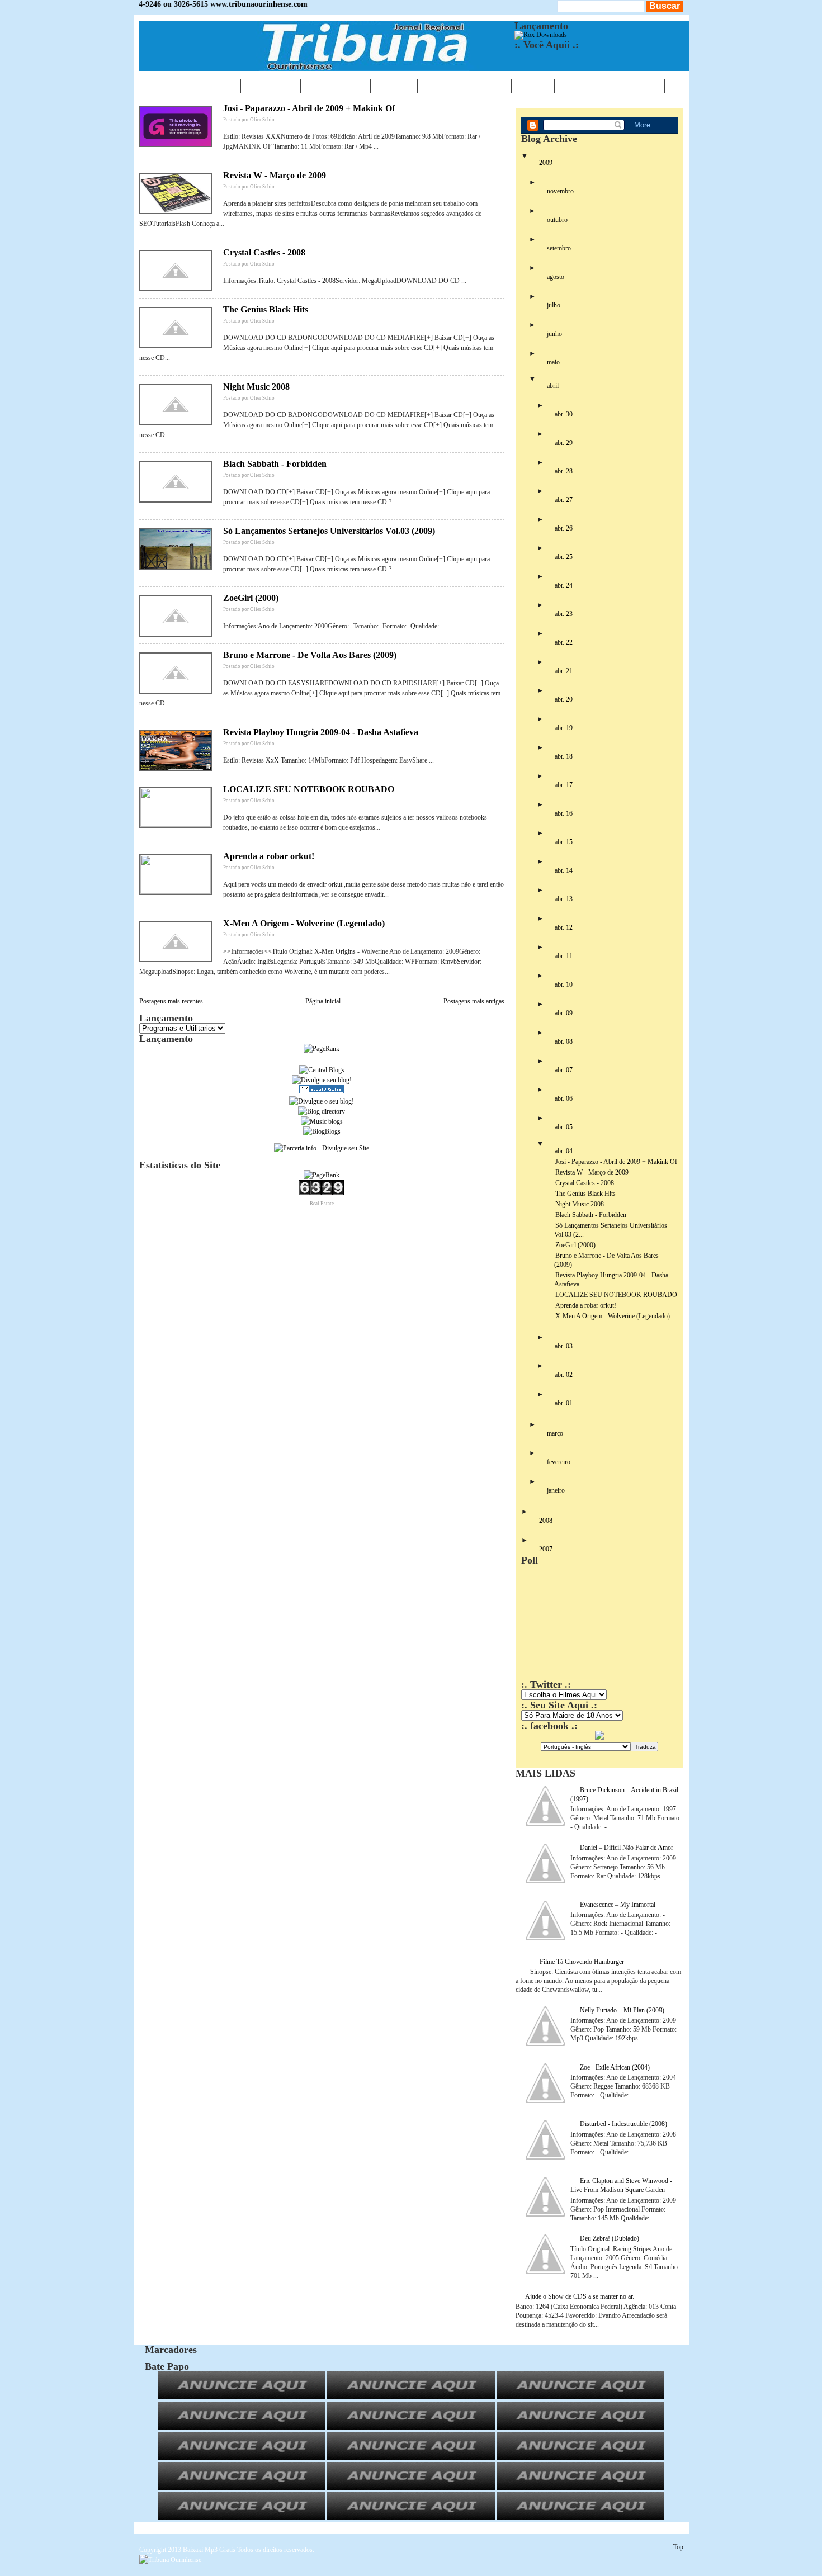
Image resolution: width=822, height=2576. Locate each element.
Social (579, 86)
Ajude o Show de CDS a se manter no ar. (580, 2296)
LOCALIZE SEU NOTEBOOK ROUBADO (309, 789)
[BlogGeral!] (322, 1080)
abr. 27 (564, 500)
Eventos (271, 86)
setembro (559, 248)
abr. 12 (564, 927)
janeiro (556, 1490)
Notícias (211, 86)
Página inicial (323, 1001)
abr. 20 (564, 699)
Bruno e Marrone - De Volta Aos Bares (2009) (310, 655)
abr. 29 (564, 443)
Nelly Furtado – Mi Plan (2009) (622, 2010)
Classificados (464, 86)
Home (160, 86)
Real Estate (322, 1204)
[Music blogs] (322, 1121)
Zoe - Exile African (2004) (615, 2067)
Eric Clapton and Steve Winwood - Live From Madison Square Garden (621, 2185)
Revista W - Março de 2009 (275, 175)
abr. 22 (564, 642)
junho (554, 334)
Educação (336, 86)
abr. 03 (564, 1346)
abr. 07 (564, 1070)
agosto (556, 277)
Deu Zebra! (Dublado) (610, 2238)
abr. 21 (564, 671)
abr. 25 (564, 557)
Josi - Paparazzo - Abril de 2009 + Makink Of (309, 108)
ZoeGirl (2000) (251, 598)
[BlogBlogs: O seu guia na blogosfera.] (322, 1131)
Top (678, 2547)
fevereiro (559, 1462)
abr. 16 (564, 813)
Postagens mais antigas (474, 1001)
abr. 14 (564, 870)
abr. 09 (564, 1013)
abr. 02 (564, 1375)
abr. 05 (564, 1127)
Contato (634, 86)
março (555, 1433)
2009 (546, 163)
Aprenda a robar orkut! (269, 856)
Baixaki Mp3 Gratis (209, 2550)
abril (553, 386)
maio (553, 362)
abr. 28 (564, 471)
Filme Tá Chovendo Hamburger (582, 1962)
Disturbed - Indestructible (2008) (623, 2124)
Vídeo (533, 86)
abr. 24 (564, 585)
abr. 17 (564, 785)
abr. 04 (564, 1151)
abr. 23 (564, 614)
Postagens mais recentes (171, 1001)
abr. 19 (564, 728)
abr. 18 (564, 756)
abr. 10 (564, 984)
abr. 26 (564, 528)
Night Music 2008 (256, 387)
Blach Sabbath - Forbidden (275, 464)
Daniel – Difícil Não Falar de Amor (627, 1848)
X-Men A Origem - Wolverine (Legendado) (304, 923)
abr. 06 (564, 1098)
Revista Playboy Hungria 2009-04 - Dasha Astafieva (321, 732)
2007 (546, 1549)
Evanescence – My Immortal (618, 1905)
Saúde (394, 86)
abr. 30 (564, 414)
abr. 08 (564, 1041)
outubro (557, 220)
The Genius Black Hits (266, 309)
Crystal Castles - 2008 (264, 252)
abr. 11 (564, 956)
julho (554, 305)
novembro (560, 191)
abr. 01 (564, 1403)
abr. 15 (564, 842)
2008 (546, 1521)
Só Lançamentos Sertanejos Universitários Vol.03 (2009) (329, 531)
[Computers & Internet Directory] (322, 1111)
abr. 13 (564, 899)
